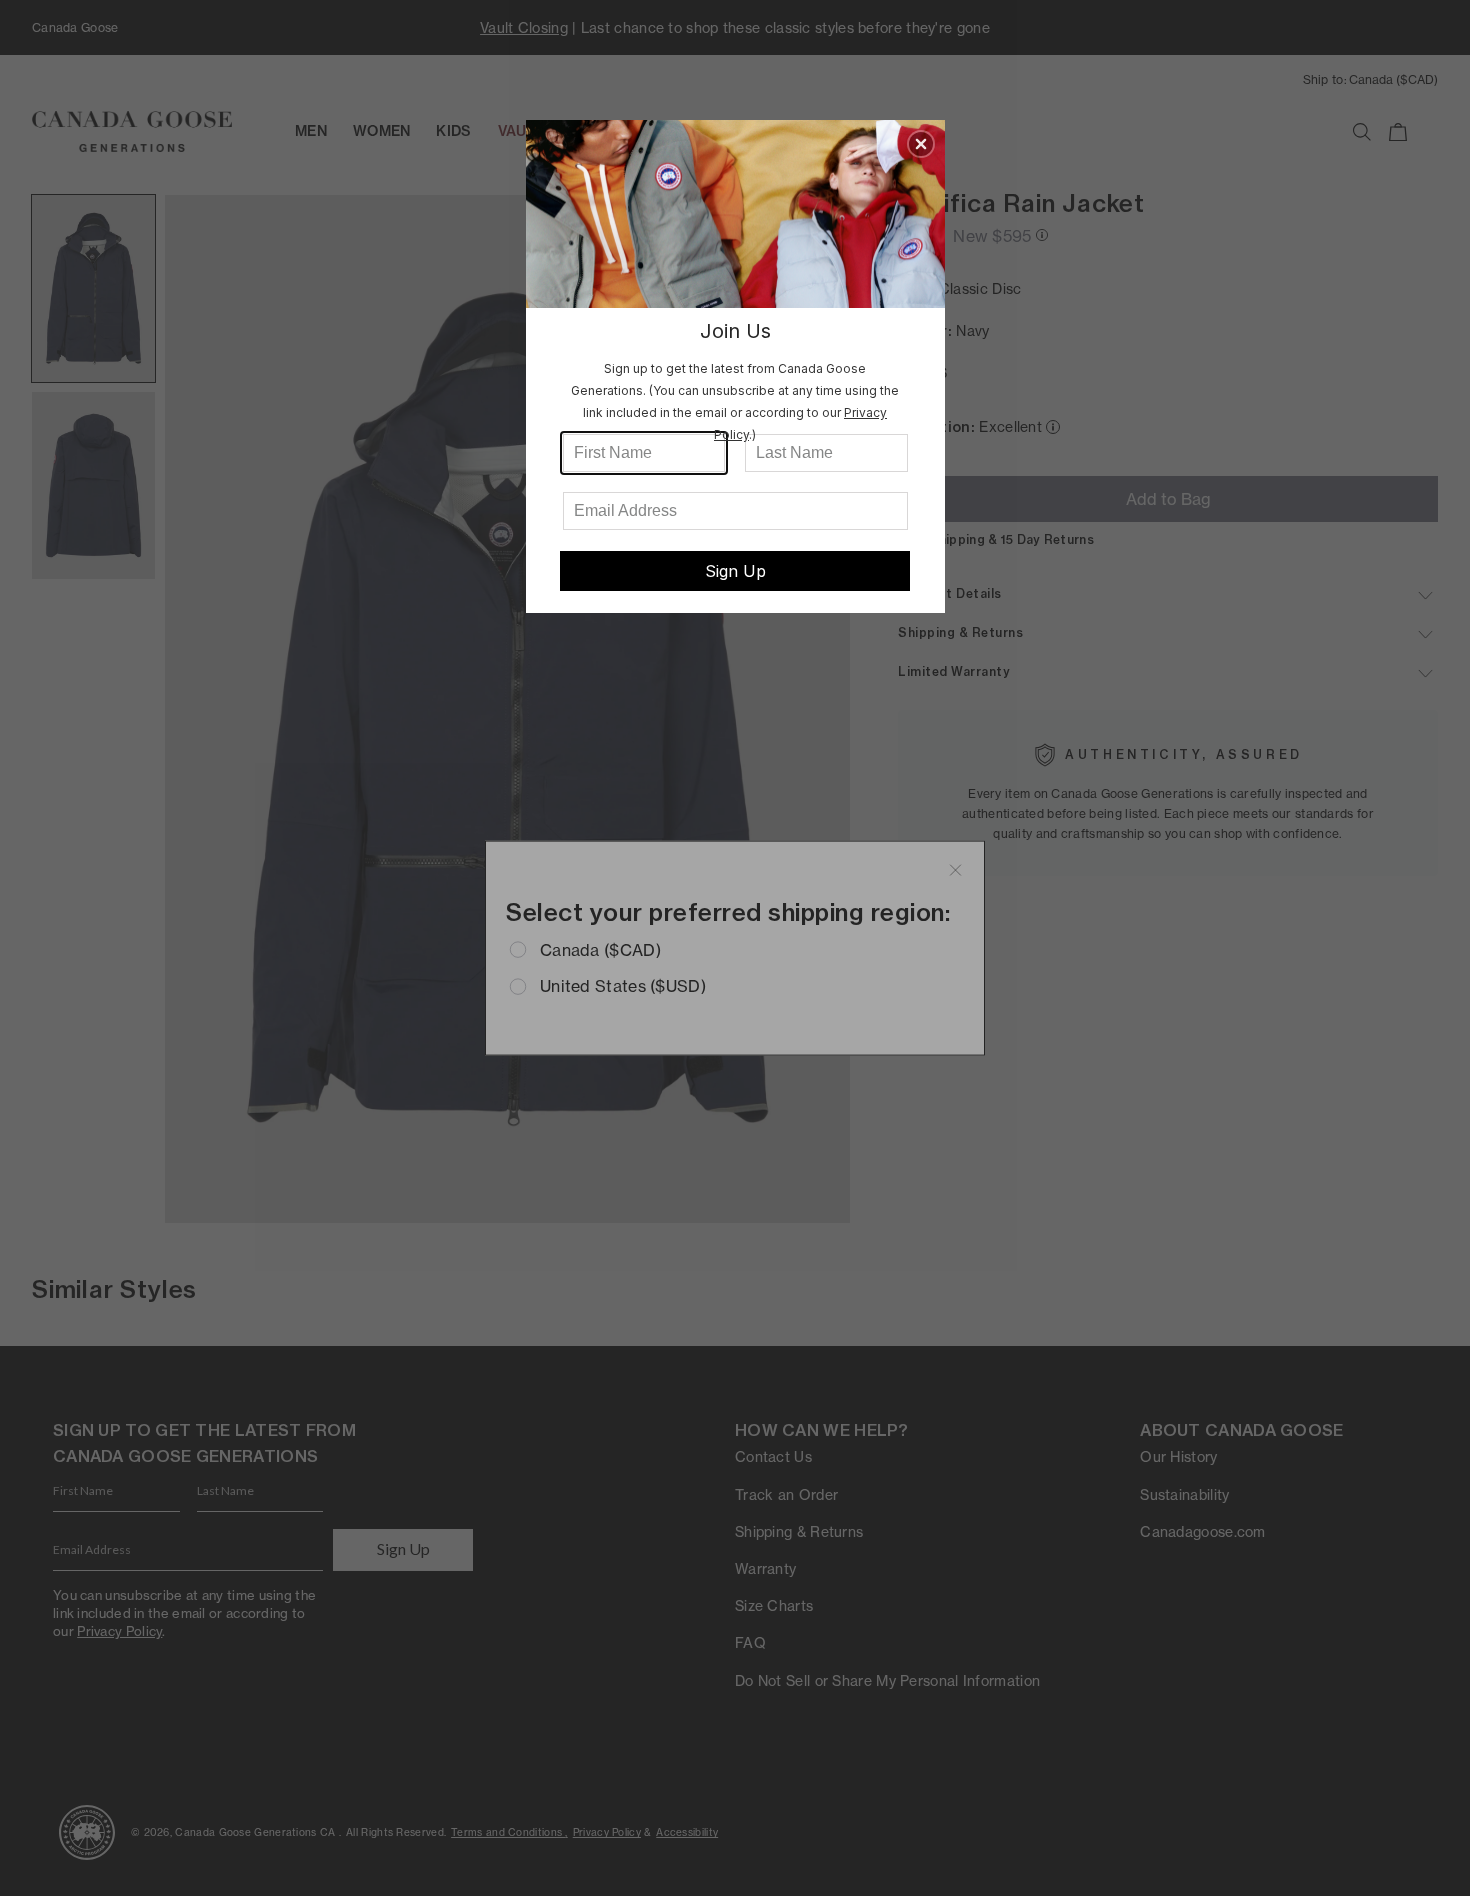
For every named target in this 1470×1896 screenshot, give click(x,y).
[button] (921, 144)
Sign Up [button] (735, 571)
